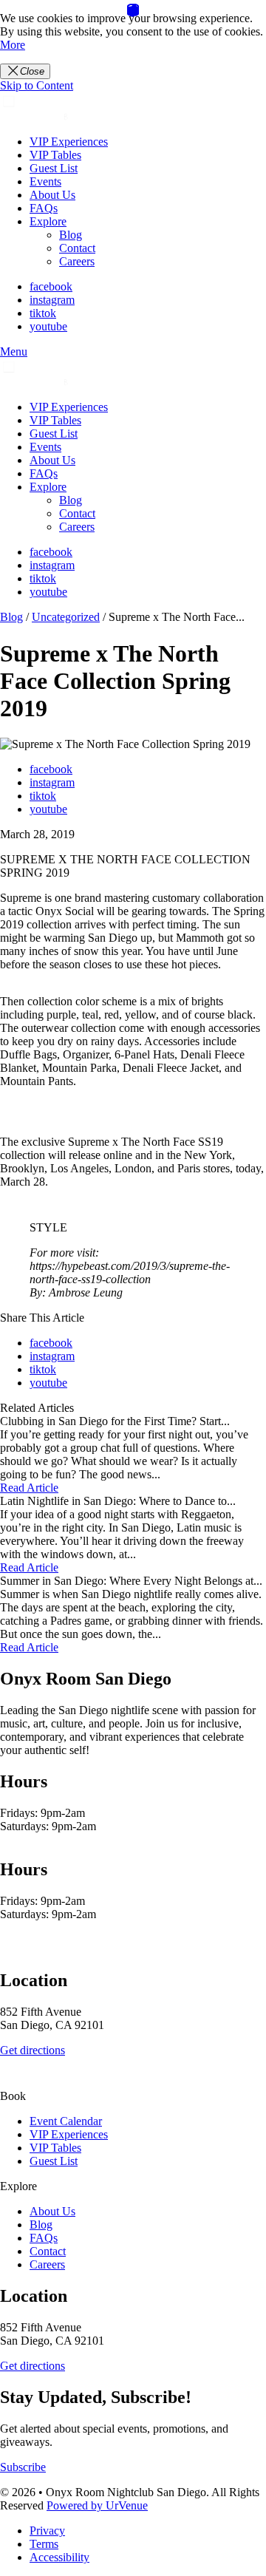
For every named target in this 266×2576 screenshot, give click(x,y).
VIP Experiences (69, 142)
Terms (44, 2544)
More (13, 45)
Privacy (47, 2531)
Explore (48, 221)
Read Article (29, 1488)
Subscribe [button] (23, 2467)
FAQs (44, 208)
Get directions (33, 2050)
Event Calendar (66, 2121)
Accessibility (59, 2557)
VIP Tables (55, 155)
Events (45, 181)
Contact (77, 248)
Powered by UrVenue (97, 2505)
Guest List (54, 168)
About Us (52, 195)
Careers (77, 261)
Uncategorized (66, 617)
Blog (71, 235)
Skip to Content (37, 85)
